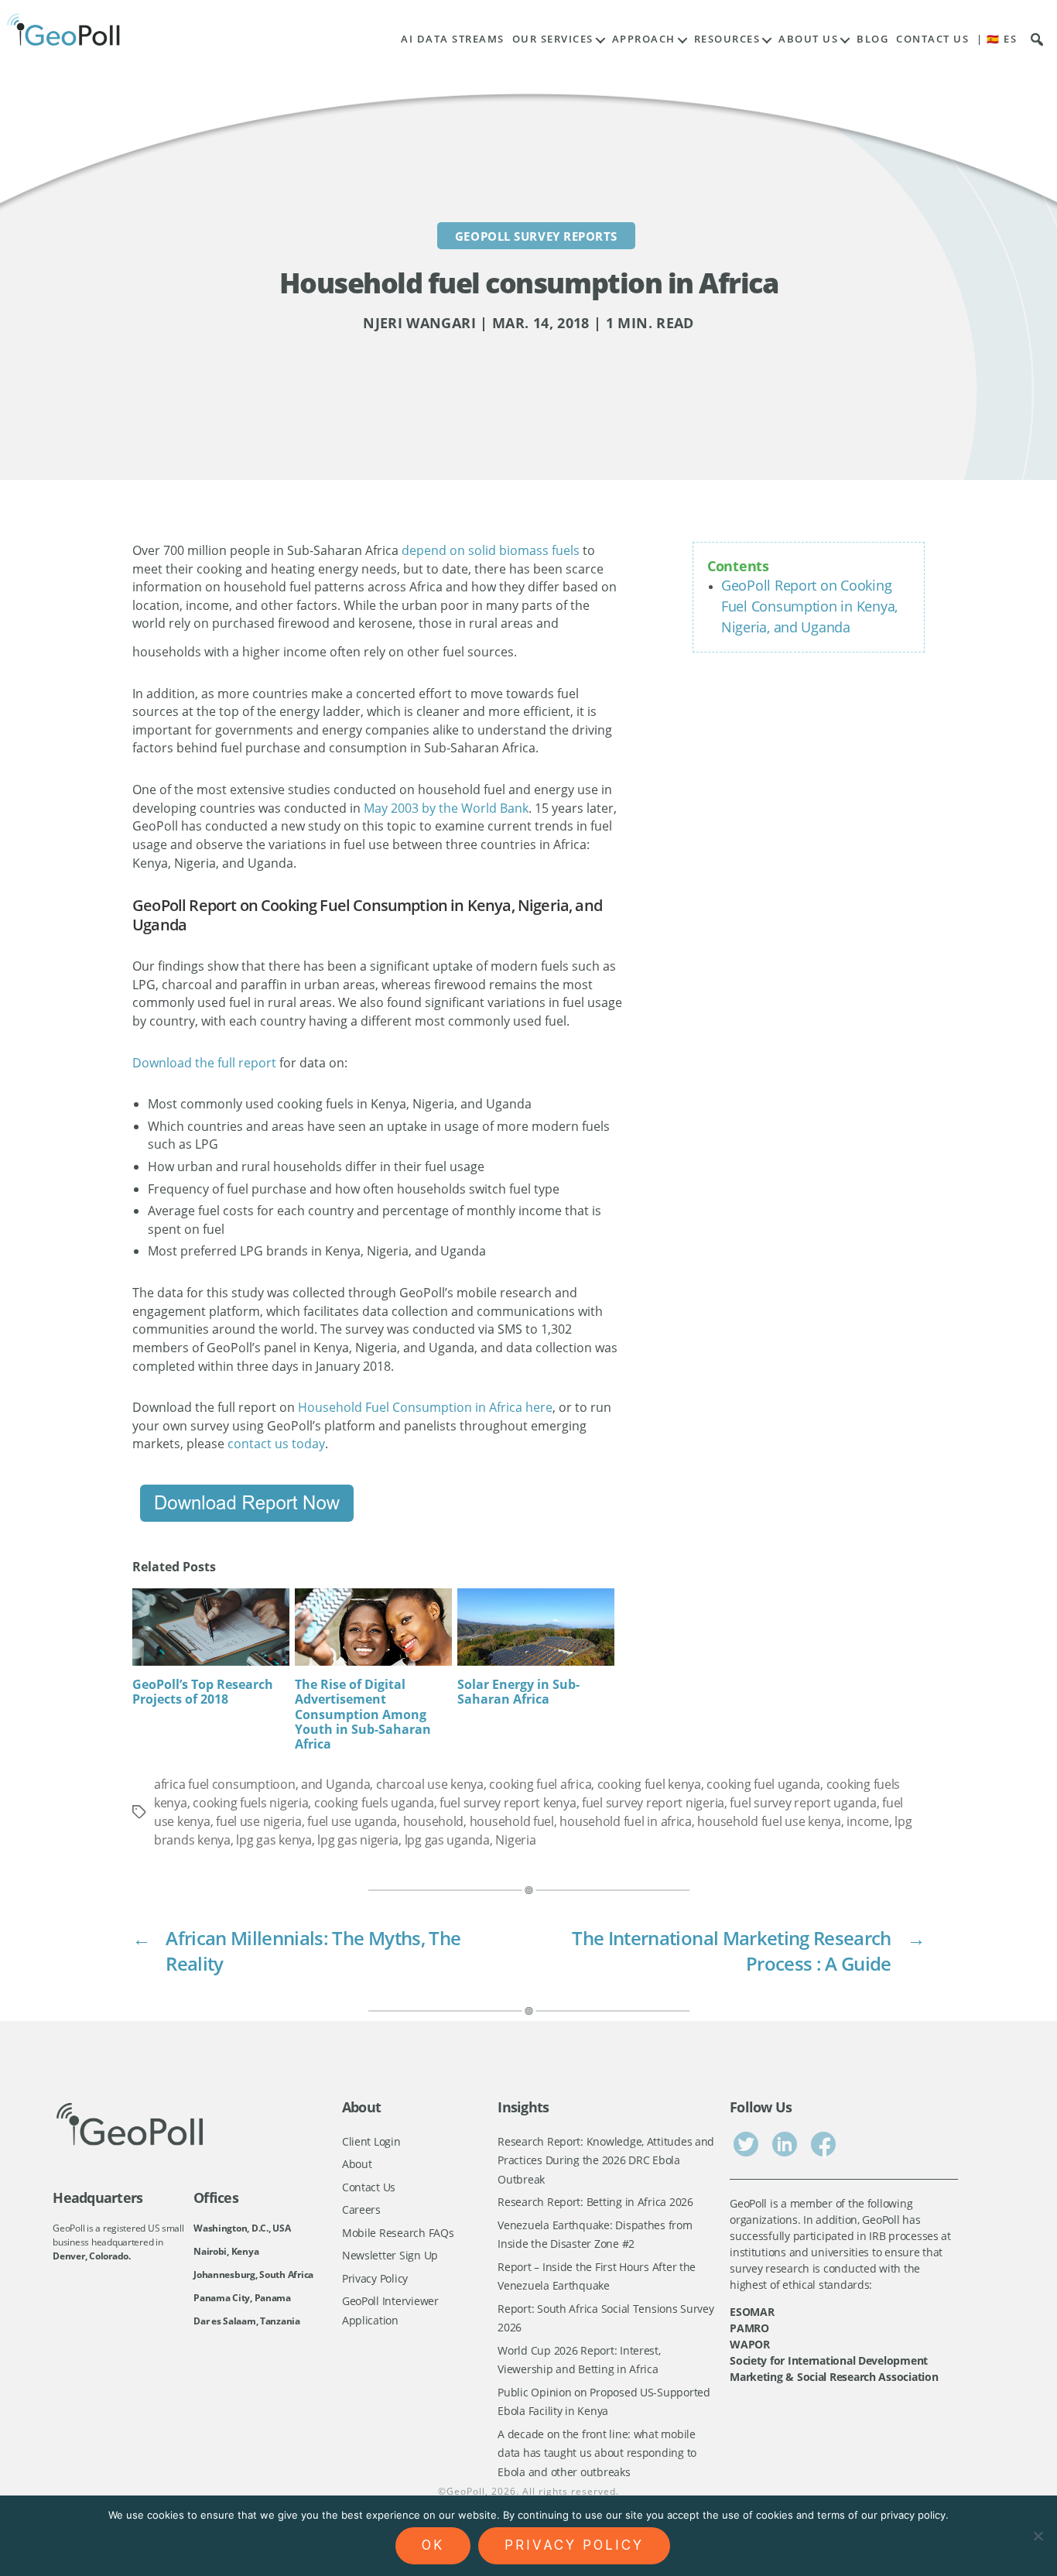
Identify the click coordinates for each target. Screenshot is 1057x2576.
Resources (727, 39)
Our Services (553, 39)
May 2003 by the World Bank (446, 808)
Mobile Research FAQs (398, 2233)
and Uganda (335, 1784)
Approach (644, 39)
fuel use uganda (352, 1821)
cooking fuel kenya (649, 1784)
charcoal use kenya (430, 1784)
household (434, 1821)
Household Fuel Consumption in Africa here (425, 1407)
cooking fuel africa (540, 1784)
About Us (808, 39)
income (867, 1821)
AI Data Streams (453, 39)
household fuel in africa (626, 1821)
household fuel (512, 1821)
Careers (361, 2209)
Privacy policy (574, 2545)
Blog (872, 39)
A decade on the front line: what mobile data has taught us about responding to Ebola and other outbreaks (597, 2453)
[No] (1038, 2536)
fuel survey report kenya (508, 1803)
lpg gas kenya (274, 1840)
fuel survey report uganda (803, 1803)
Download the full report (204, 1063)
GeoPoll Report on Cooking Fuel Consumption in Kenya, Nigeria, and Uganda (809, 606)
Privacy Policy (375, 2278)
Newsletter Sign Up (390, 2255)
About (357, 2164)
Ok (433, 2545)
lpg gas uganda (447, 1840)
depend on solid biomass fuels (491, 550)
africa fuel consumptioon (225, 1784)
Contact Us (932, 39)
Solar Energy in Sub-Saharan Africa (518, 1692)
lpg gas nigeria (358, 1840)
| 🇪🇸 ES (997, 39)
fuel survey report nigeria (653, 1803)
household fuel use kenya (769, 1821)
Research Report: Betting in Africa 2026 (595, 2202)
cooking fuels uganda (374, 1803)
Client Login (371, 2141)
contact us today (276, 1444)
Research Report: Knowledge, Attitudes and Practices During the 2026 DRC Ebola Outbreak (606, 2160)
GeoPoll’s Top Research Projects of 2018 (203, 1692)
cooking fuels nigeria (250, 1803)
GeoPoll (466, 2491)
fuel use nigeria (259, 1821)
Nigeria (515, 1840)
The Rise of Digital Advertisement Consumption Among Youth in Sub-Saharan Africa (363, 1714)
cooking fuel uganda (763, 1784)
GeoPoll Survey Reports (536, 235)
